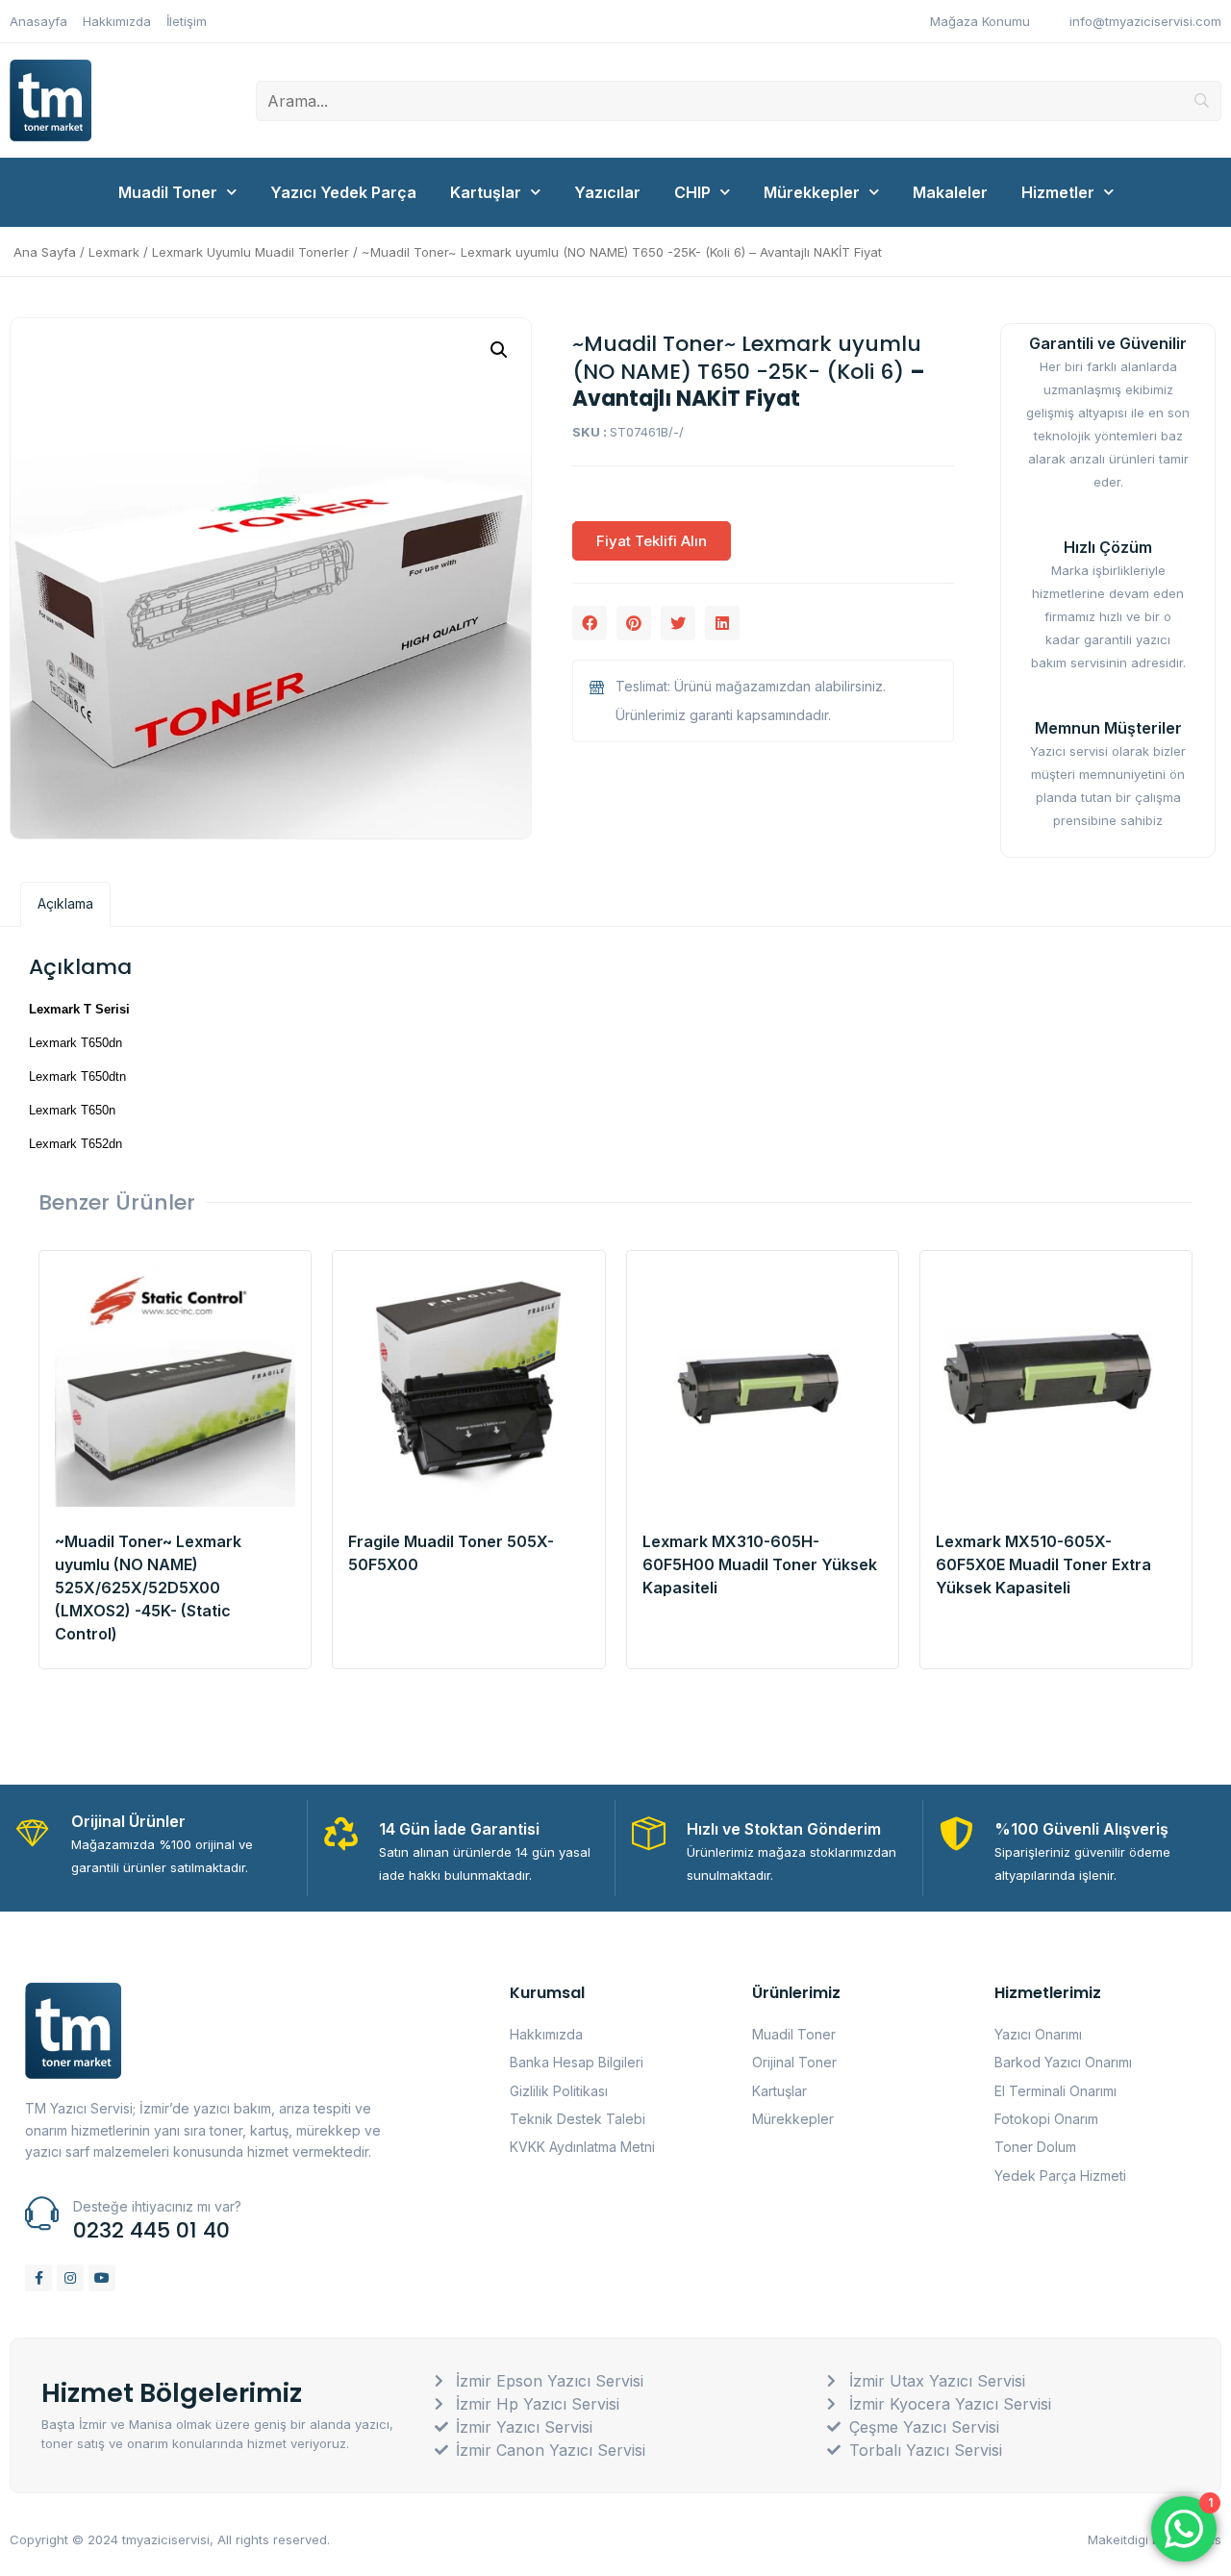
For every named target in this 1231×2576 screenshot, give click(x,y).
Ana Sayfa (45, 252)
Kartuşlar (486, 192)
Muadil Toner (168, 192)
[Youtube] (102, 2278)
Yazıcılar (607, 192)
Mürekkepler (812, 192)
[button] (590, 623)
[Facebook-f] (38, 2278)
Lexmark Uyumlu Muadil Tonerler (251, 252)
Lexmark (114, 252)
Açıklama (65, 903)
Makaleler (950, 192)
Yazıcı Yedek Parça (343, 192)
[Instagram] (70, 2278)
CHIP (692, 192)
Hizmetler (1058, 192)
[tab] (65, 904)
